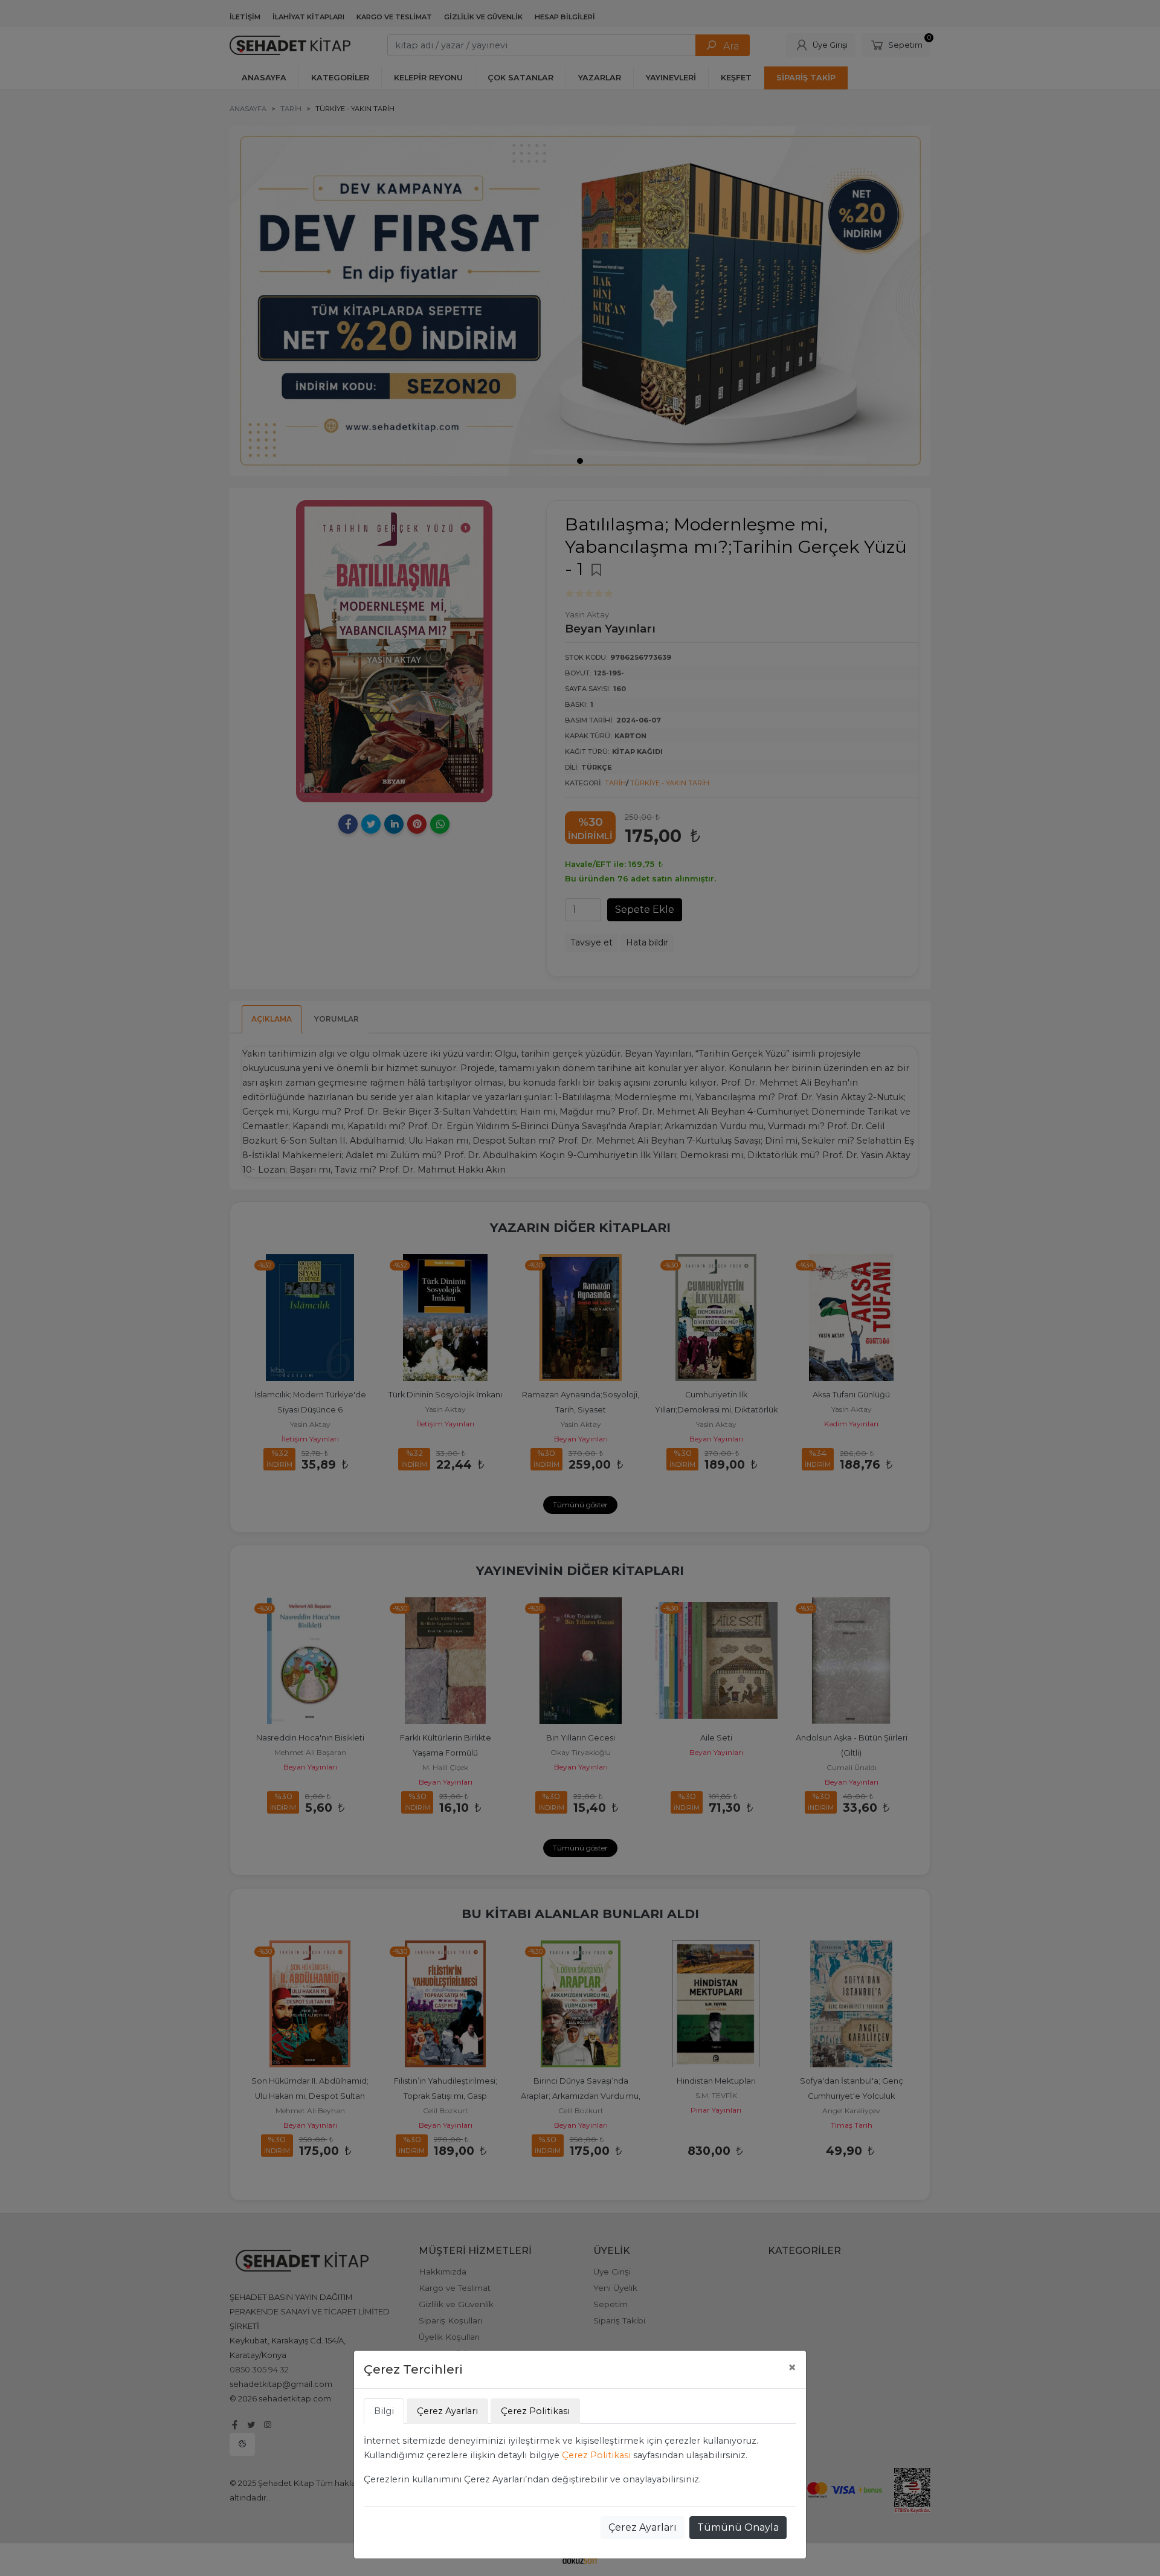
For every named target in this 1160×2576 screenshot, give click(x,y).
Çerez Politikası (596, 2455)
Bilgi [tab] (384, 2411)
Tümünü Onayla (738, 2527)
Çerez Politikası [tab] (535, 2411)
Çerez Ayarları (643, 2527)
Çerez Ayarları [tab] (447, 2411)
